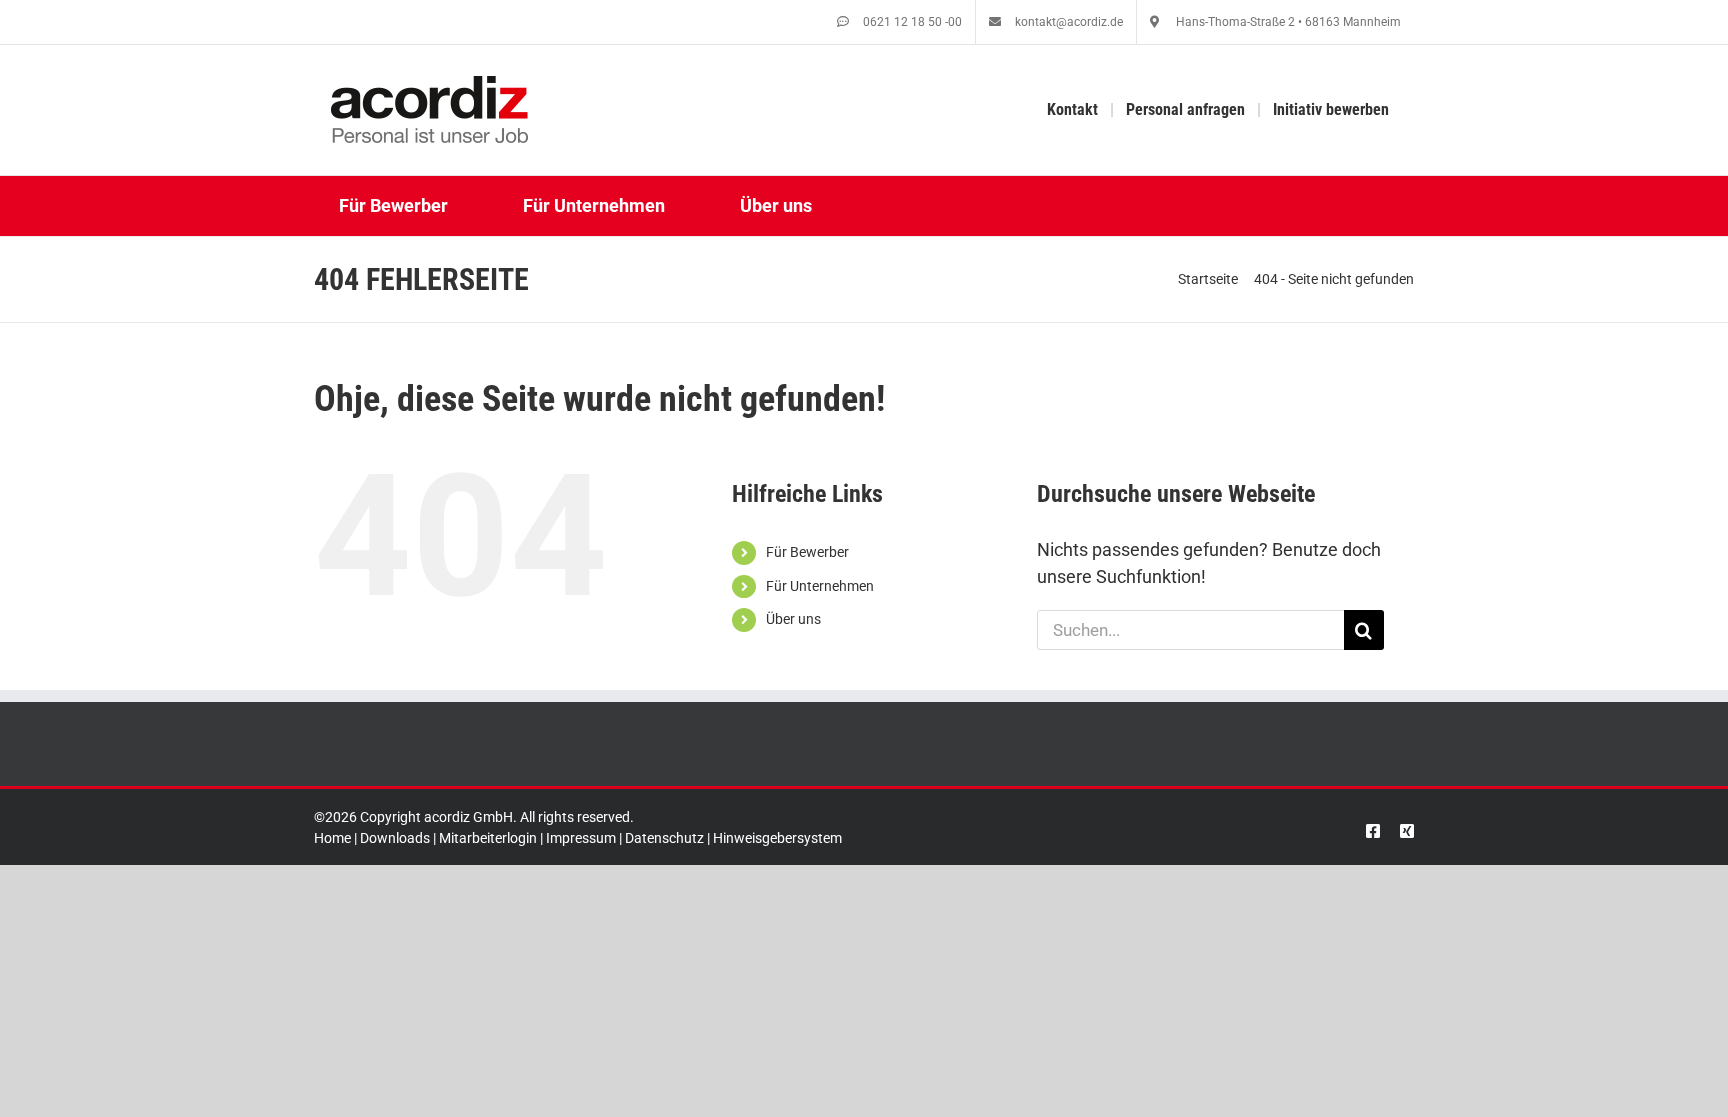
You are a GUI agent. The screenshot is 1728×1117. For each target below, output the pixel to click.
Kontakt (1072, 109)
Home (332, 838)
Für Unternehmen (820, 586)
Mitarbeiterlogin (488, 838)
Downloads (395, 838)
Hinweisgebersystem (777, 838)
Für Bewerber (807, 552)
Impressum (581, 838)
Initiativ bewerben (1331, 109)
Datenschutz (664, 838)
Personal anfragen (1185, 109)
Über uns (793, 619)
